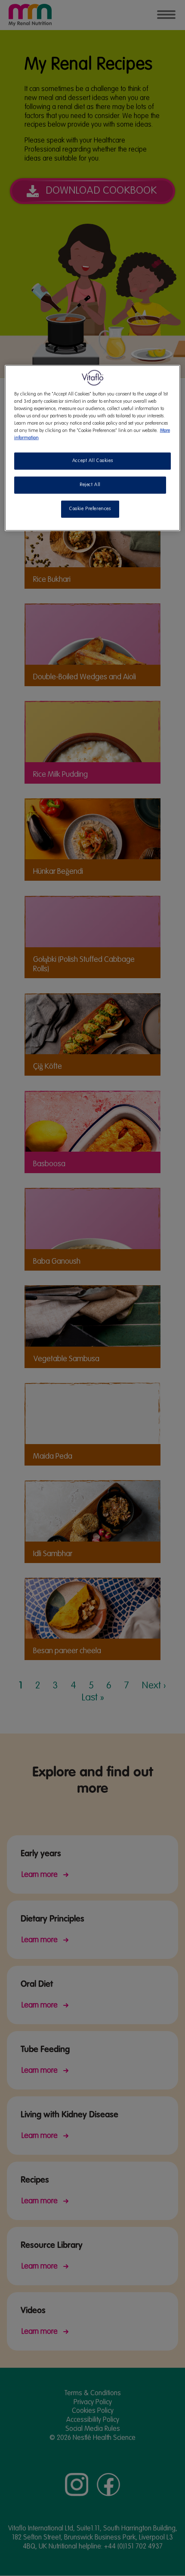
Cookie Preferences (90, 509)
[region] (93, 448)
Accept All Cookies (92, 461)
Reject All (90, 485)
